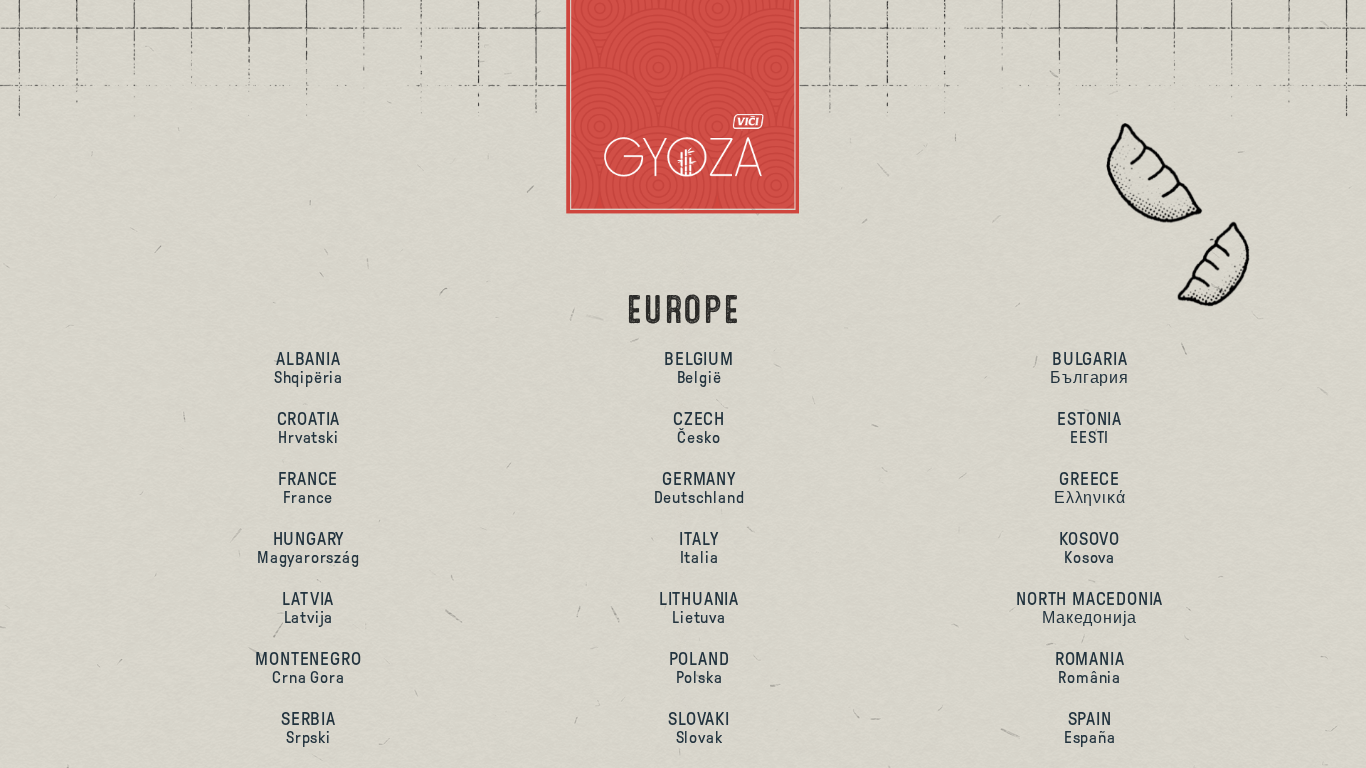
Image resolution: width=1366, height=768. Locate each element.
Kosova (1089, 548)
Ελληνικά (1089, 488)
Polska (699, 668)
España (1090, 728)
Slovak (699, 728)
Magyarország (308, 548)
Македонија (1089, 608)
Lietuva (699, 608)
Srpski (308, 728)
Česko (699, 428)
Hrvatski (309, 428)
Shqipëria (308, 368)
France (308, 488)
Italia (698, 548)
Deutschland (699, 488)
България (1089, 368)
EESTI (1089, 428)
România (1090, 668)
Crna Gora (308, 668)
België (699, 368)
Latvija (308, 608)
